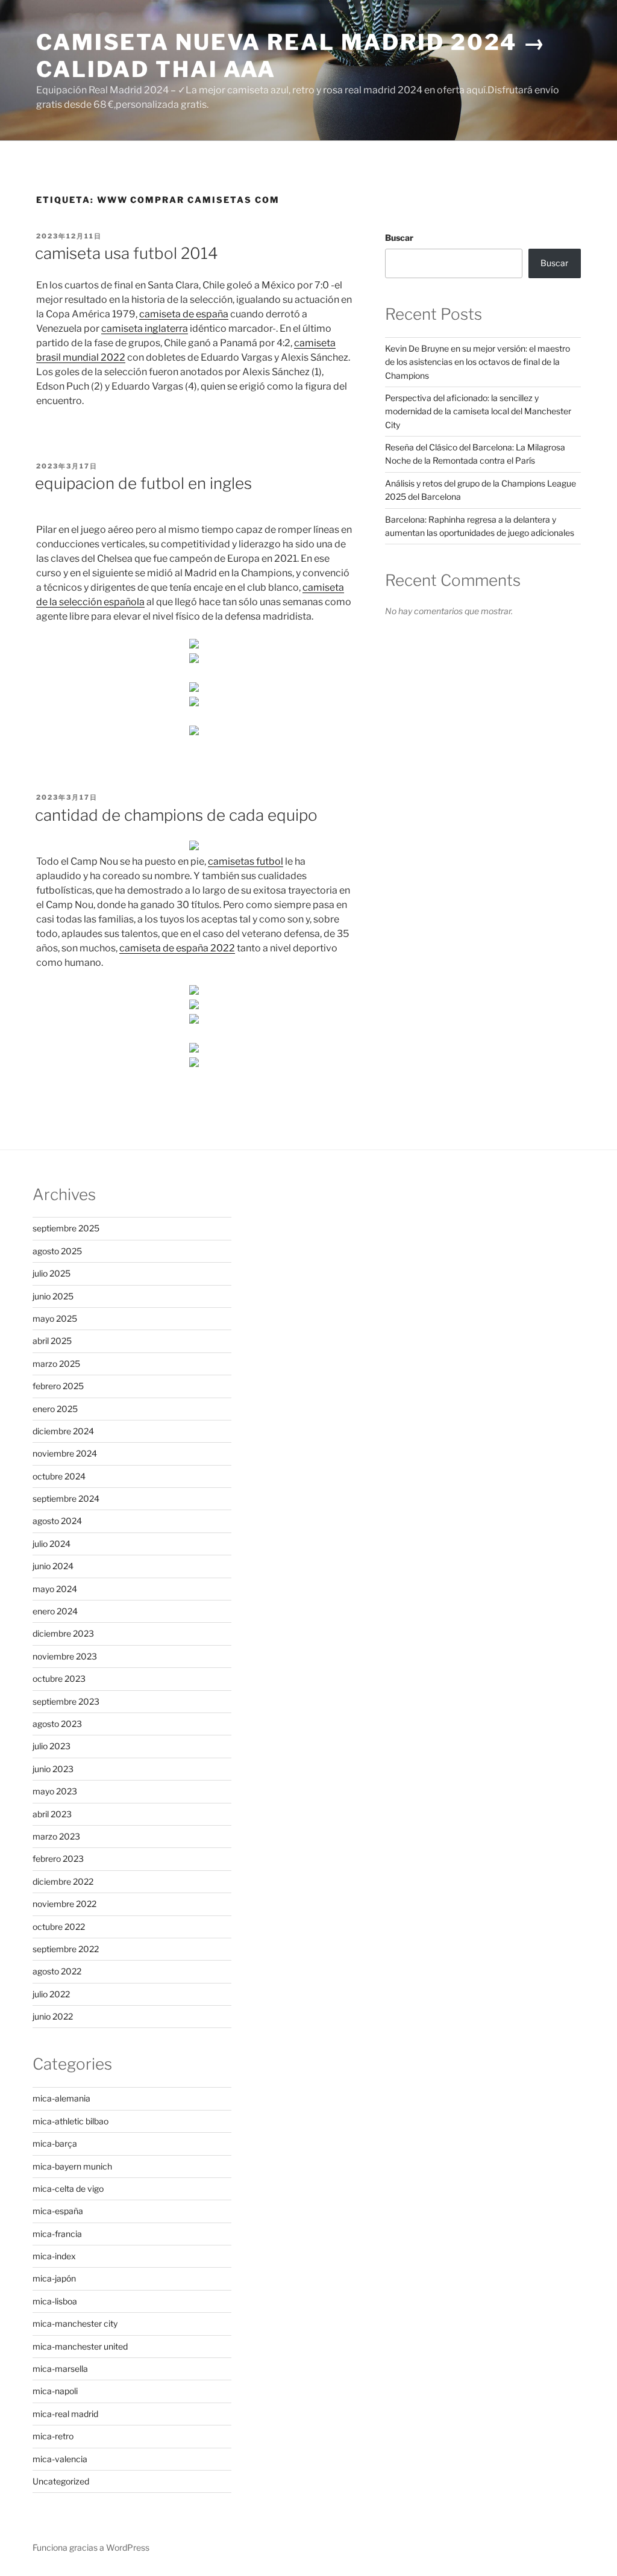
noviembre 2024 (65, 1453)
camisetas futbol (246, 861)
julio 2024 (52, 1544)
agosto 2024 (57, 1521)
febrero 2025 (58, 1386)
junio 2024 (53, 1566)
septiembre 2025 (66, 1228)
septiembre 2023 (66, 1701)
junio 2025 (53, 1296)
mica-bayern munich (72, 2166)
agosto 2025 (57, 1251)
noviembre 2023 (65, 1656)
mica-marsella (60, 2369)
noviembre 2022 (64, 1904)
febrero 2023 (58, 1859)
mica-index (54, 2256)
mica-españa (58, 2211)
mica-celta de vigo (68, 2189)
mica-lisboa (55, 2301)
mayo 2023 (55, 1791)
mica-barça (55, 2143)
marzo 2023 (56, 1836)
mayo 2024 (55, 1589)
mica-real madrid (65, 2414)
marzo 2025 (56, 1364)
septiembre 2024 (66, 1498)
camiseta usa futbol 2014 (127, 253)
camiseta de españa (184, 314)
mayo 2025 (55, 1318)
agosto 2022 (57, 1971)
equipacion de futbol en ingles (143, 483)
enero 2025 (55, 1409)
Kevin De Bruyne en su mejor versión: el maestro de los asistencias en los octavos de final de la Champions (478, 362)
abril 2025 (52, 1341)
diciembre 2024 (63, 1431)
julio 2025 (52, 1273)
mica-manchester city (75, 2323)
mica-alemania (61, 2098)
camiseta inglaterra (145, 328)
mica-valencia (60, 2459)
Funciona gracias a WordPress (91, 2547)
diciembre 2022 (63, 1881)
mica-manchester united (80, 2346)
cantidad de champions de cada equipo (176, 815)
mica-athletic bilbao (70, 2121)
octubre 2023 (59, 1678)
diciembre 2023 (63, 1633)
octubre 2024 (59, 1476)
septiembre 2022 (66, 1949)
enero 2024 (55, 1611)
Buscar (399, 238)
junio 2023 (53, 1769)
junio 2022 (53, 2016)
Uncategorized (61, 2481)
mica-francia (57, 2234)
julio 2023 (52, 1746)
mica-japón (54, 2278)
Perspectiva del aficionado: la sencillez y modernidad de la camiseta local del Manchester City (478, 411)
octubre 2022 (59, 1927)
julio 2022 (51, 1994)
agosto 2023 (57, 1724)
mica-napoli (55, 2391)
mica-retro (53, 2436)
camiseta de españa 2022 (177, 948)
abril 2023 (52, 1814)
